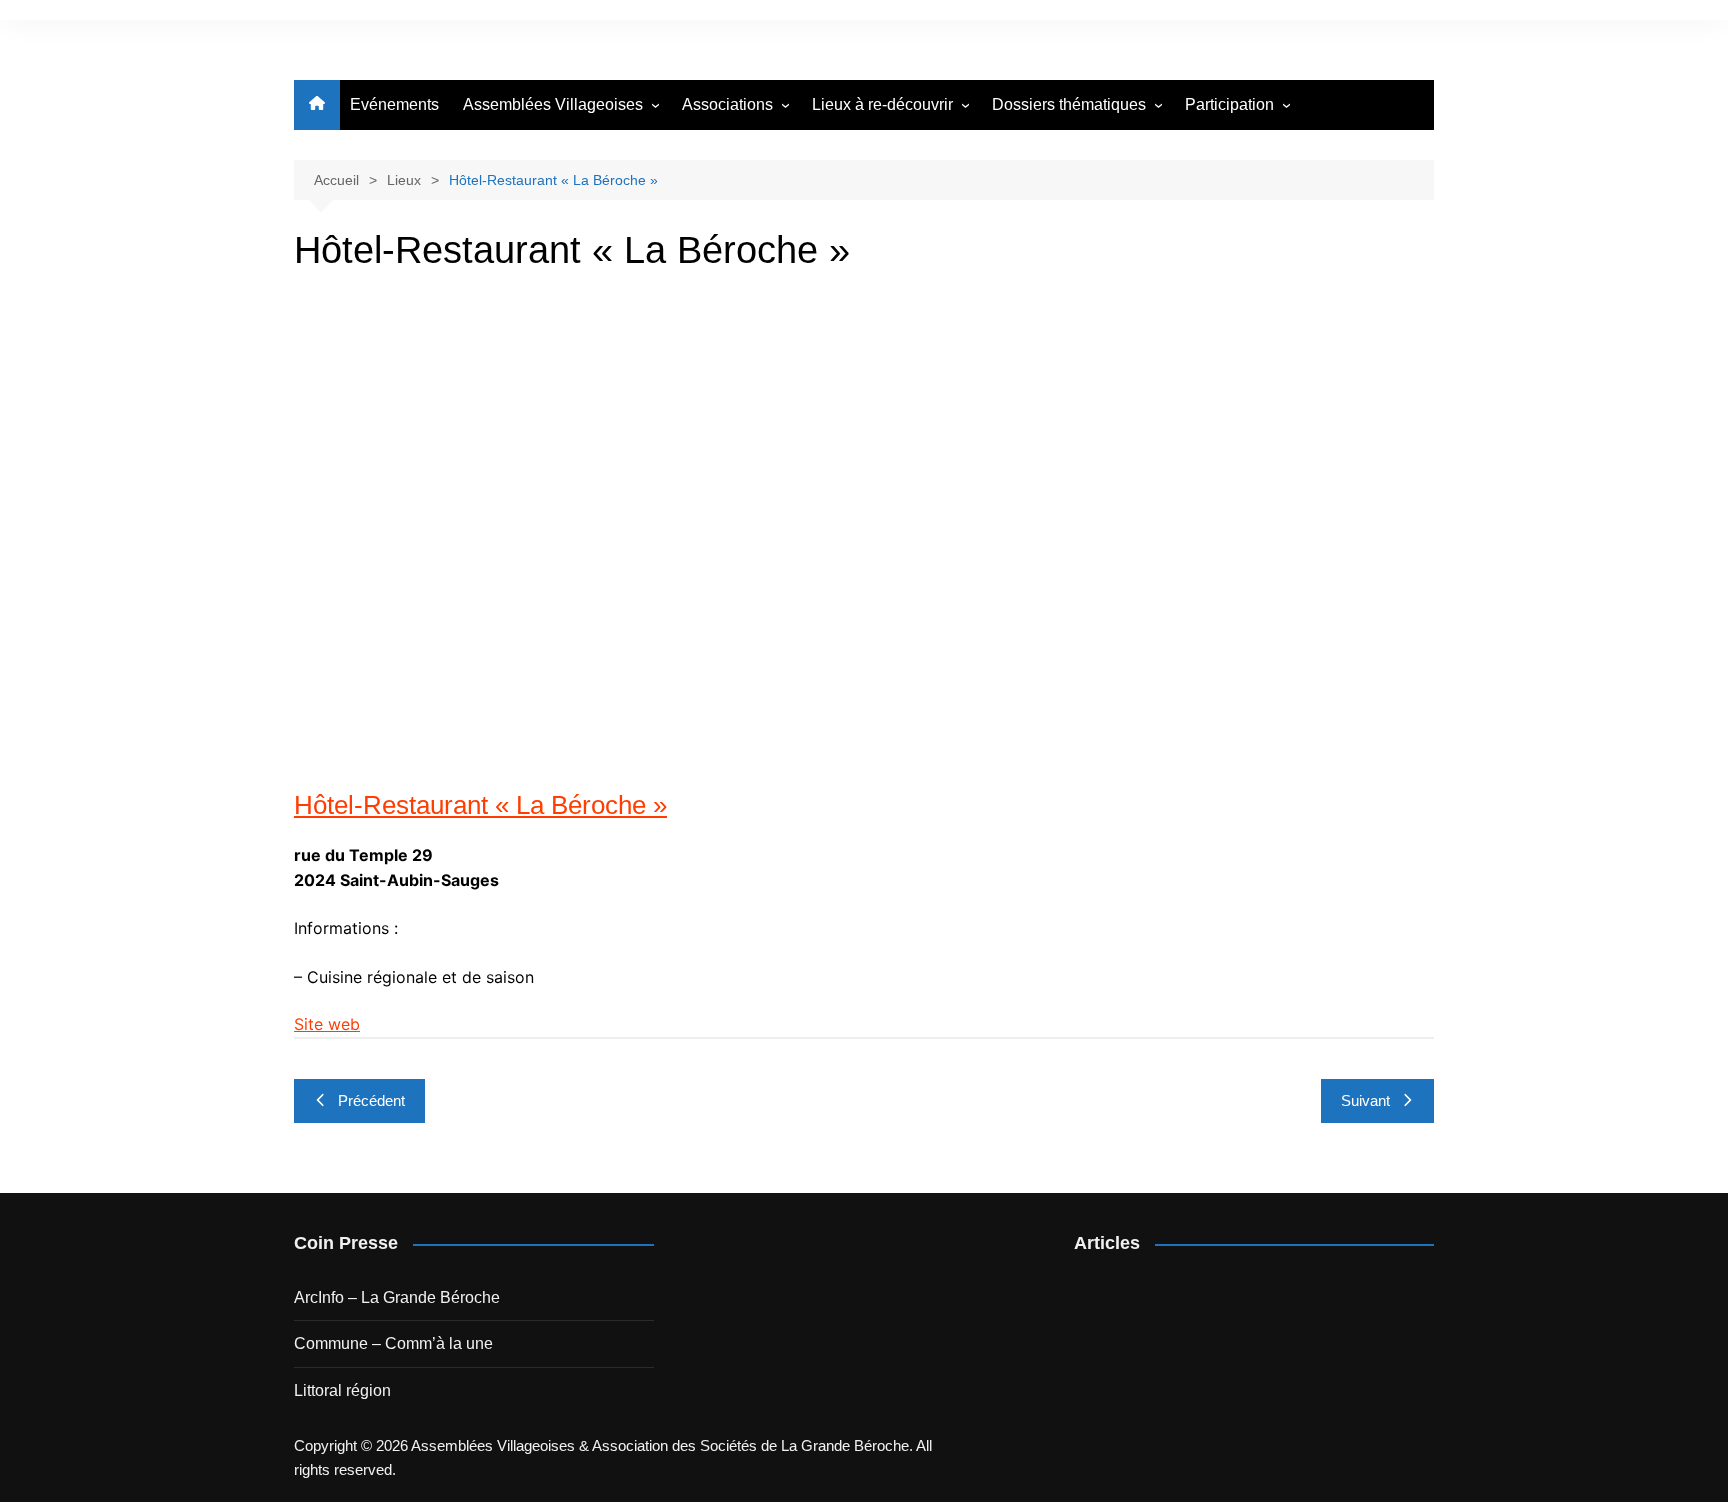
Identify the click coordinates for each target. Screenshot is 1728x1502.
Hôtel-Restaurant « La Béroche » (480, 805)
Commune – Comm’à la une (393, 1343)
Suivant (1365, 1100)
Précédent (371, 1100)
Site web (327, 1024)
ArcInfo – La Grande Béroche (397, 1297)
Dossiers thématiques (1069, 104)
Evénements (394, 104)
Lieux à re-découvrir (882, 104)
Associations (727, 104)
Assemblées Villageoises (553, 104)
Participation (1229, 104)
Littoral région (342, 1390)
